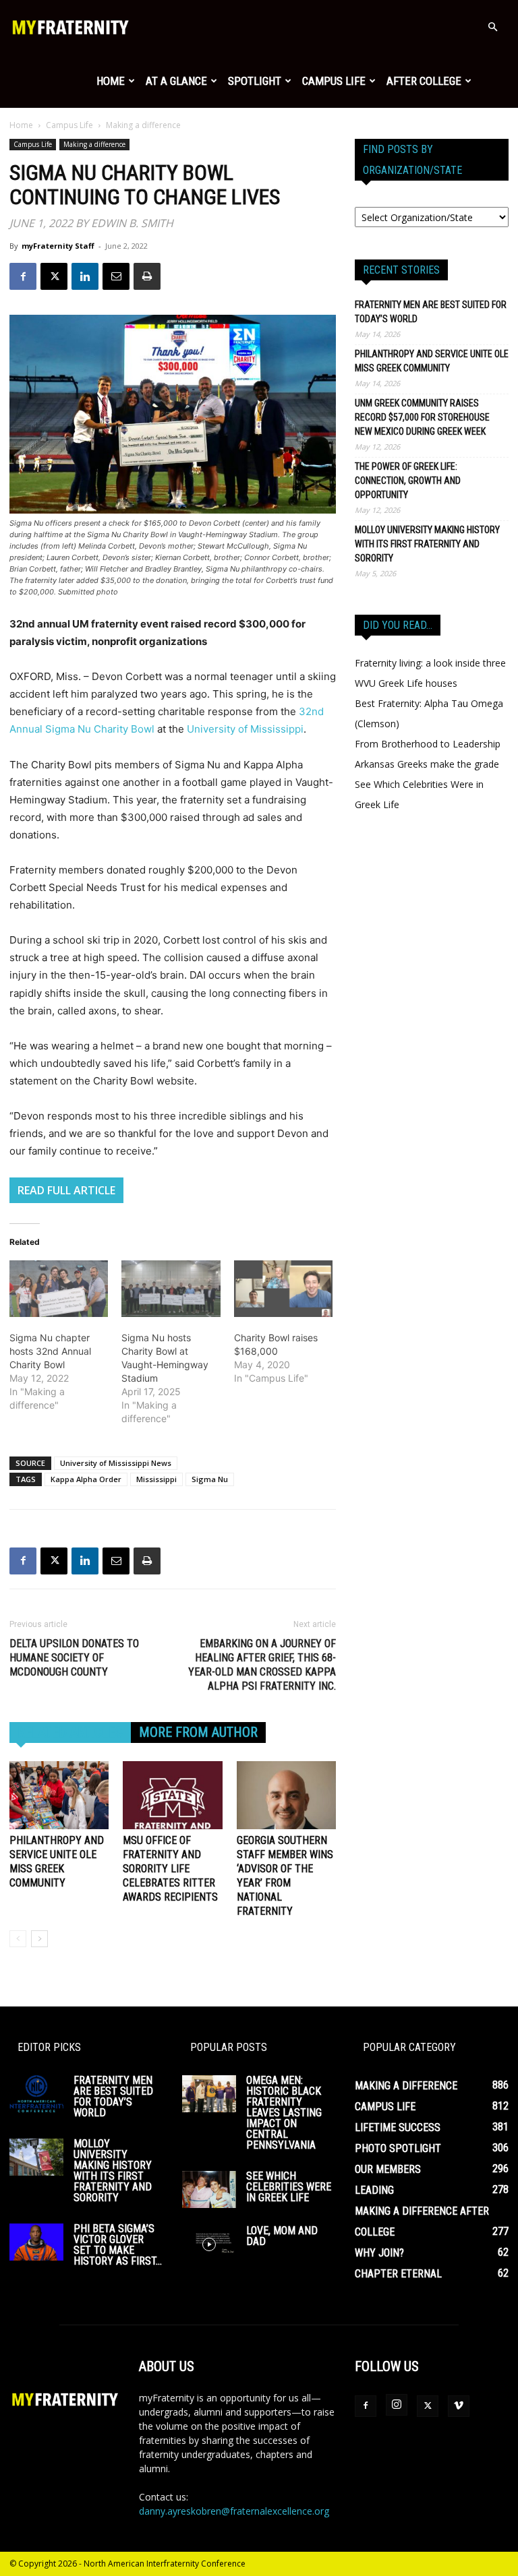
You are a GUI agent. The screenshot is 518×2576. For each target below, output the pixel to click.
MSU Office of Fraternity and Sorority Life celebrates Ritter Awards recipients (170, 1869)
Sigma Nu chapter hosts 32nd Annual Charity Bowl (50, 1351)
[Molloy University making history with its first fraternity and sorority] (36, 2157)
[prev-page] (18, 1939)
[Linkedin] (85, 276)
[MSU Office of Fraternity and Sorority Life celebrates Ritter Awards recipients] (172, 1795)
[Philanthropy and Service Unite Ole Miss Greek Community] (59, 1795)
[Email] (116, 276)
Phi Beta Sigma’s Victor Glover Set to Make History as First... (118, 2245)
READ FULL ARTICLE (66, 1190)
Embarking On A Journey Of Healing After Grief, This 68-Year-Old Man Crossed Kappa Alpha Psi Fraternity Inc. (262, 1665)
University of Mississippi (245, 729)
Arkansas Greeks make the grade (427, 764)
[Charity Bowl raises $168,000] (283, 1289)
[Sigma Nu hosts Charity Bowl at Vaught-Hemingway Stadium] (171, 1289)
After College (424, 81)
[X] (54, 276)
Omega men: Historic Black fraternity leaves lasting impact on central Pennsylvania (284, 2113)
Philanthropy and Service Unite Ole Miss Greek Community (432, 361)
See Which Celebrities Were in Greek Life (289, 2187)
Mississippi (156, 1479)
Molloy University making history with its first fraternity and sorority (427, 544)
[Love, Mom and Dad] (209, 2244)
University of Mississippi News (116, 1463)
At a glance (176, 81)
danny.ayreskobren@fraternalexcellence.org (234, 2511)
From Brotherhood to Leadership (428, 744)
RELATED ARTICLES (70, 1732)
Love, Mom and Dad (282, 2236)
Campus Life (334, 81)
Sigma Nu (210, 1479)
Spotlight (255, 81)
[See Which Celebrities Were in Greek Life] (209, 2189)
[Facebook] (23, 276)
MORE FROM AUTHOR (198, 1732)
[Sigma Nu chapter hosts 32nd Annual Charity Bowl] (59, 1289)
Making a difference (94, 144)
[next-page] (39, 1939)
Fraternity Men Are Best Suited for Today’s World (431, 312)
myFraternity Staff (58, 246)
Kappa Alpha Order (86, 1479)
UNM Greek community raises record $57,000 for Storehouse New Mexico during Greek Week (422, 417)
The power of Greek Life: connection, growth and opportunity (408, 481)
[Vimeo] (459, 2406)
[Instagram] (397, 2405)
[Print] (147, 276)
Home (111, 81)
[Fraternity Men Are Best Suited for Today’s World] (36, 2094)
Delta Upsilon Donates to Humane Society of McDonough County (74, 1658)
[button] (492, 27)
